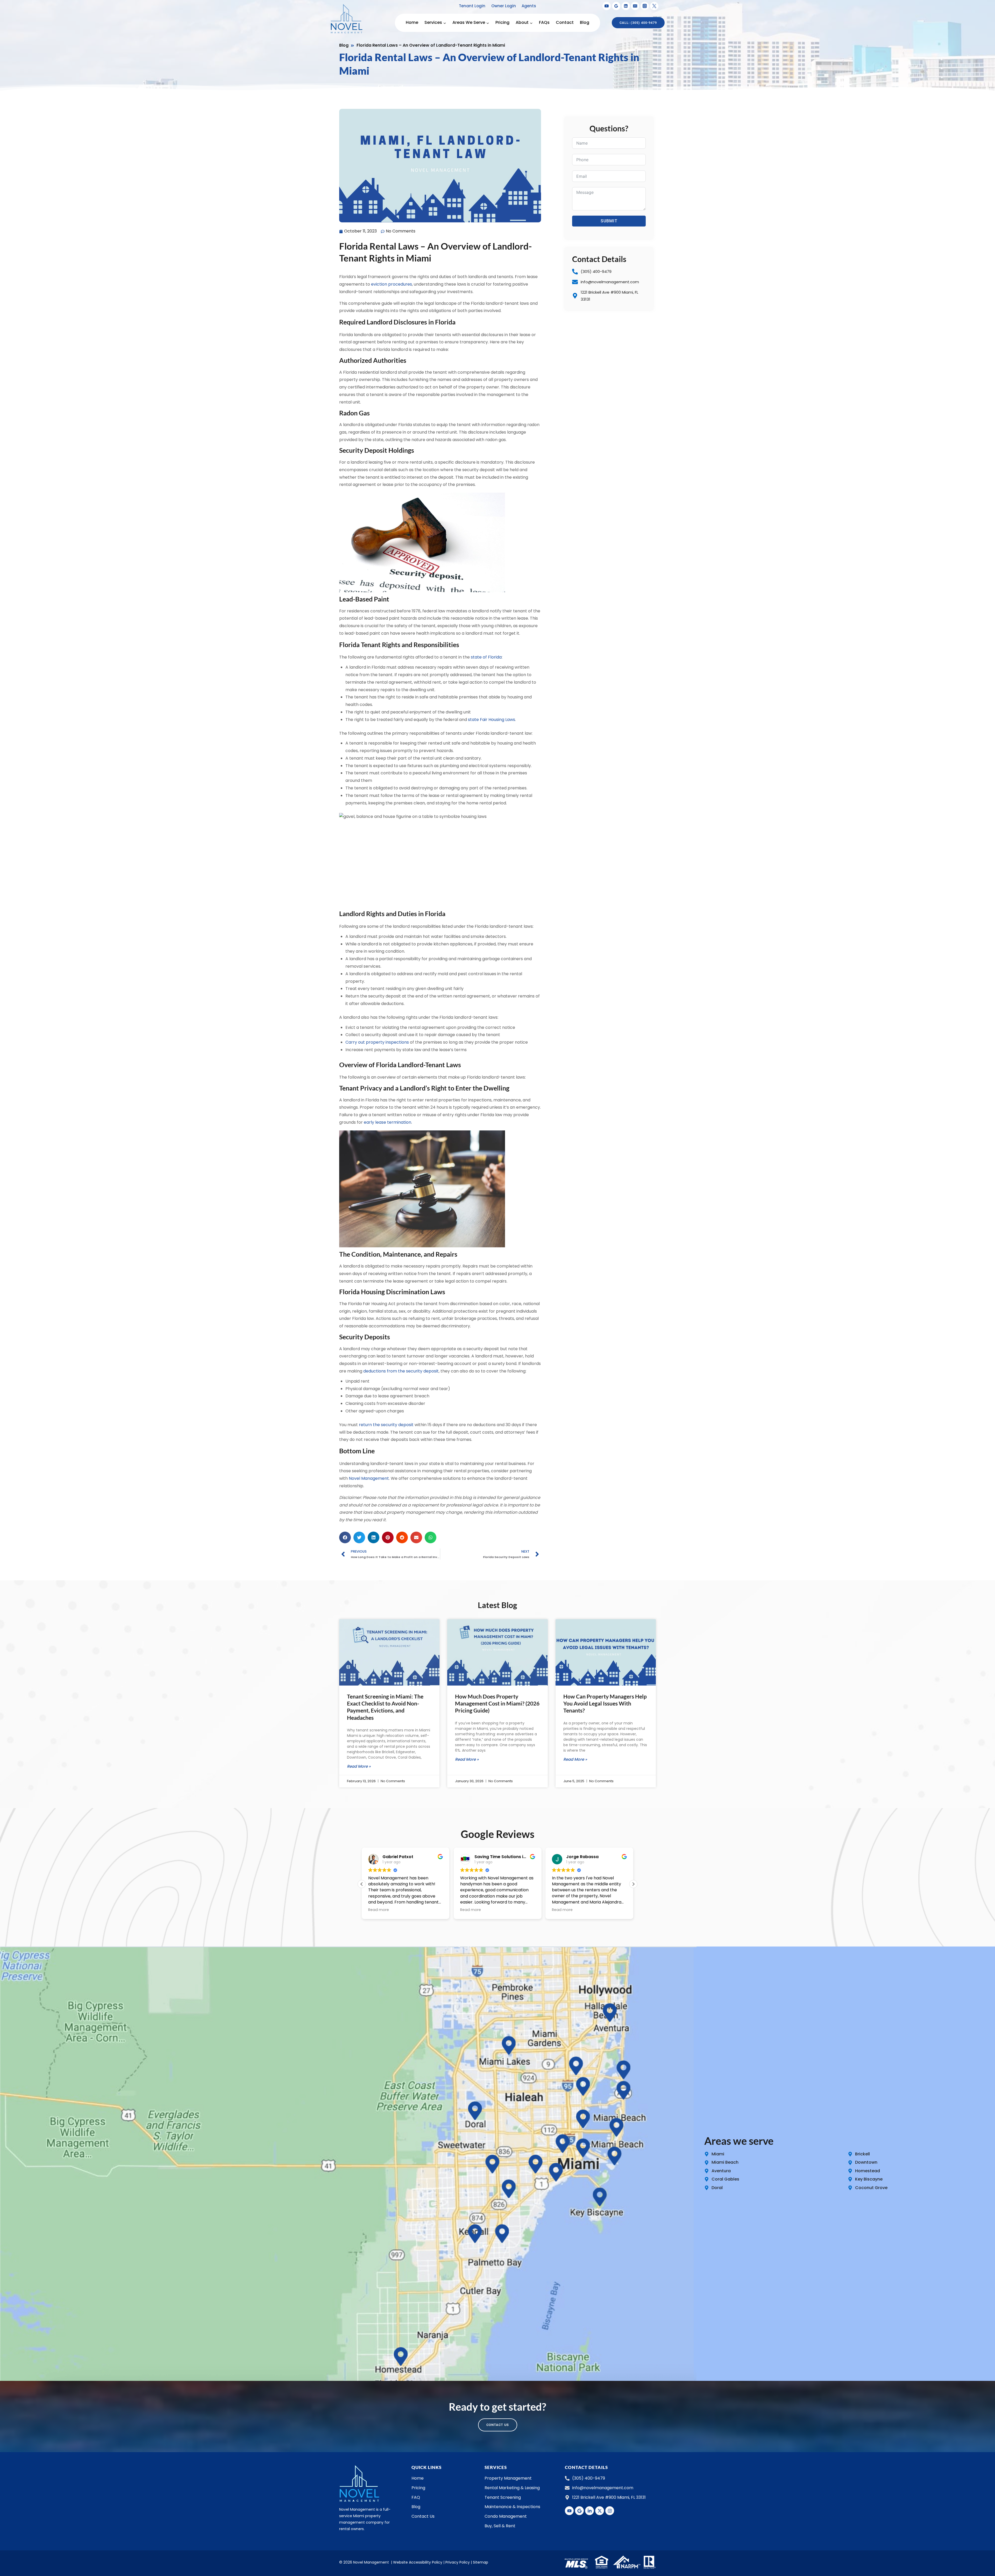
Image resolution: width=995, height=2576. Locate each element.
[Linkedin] (626, 6)
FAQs (544, 22)
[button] (345, 1537)
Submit (609, 221)
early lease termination (388, 1122)
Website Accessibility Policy (418, 2562)
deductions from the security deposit (401, 1371)
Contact (565, 22)
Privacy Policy (458, 2562)
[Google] (579, 2511)
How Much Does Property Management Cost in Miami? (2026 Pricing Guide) (497, 1703)
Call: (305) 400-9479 (638, 23)
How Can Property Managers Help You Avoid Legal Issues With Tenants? (605, 1703)
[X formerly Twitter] (654, 6)
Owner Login (504, 6)
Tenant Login (472, 6)
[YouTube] (607, 6)
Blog (585, 22)
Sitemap (481, 2562)
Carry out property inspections (377, 1042)
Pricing (502, 22)
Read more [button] (379, 1910)
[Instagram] (645, 6)
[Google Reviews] (616, 6)
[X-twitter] (600, 2511)
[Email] (635, 6)
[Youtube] (569, 2511)
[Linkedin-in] (589, 2511)
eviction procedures (392, 284)
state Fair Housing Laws (492, 720)
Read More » (359, 1766)
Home (412, 22)
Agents (529, 6)
